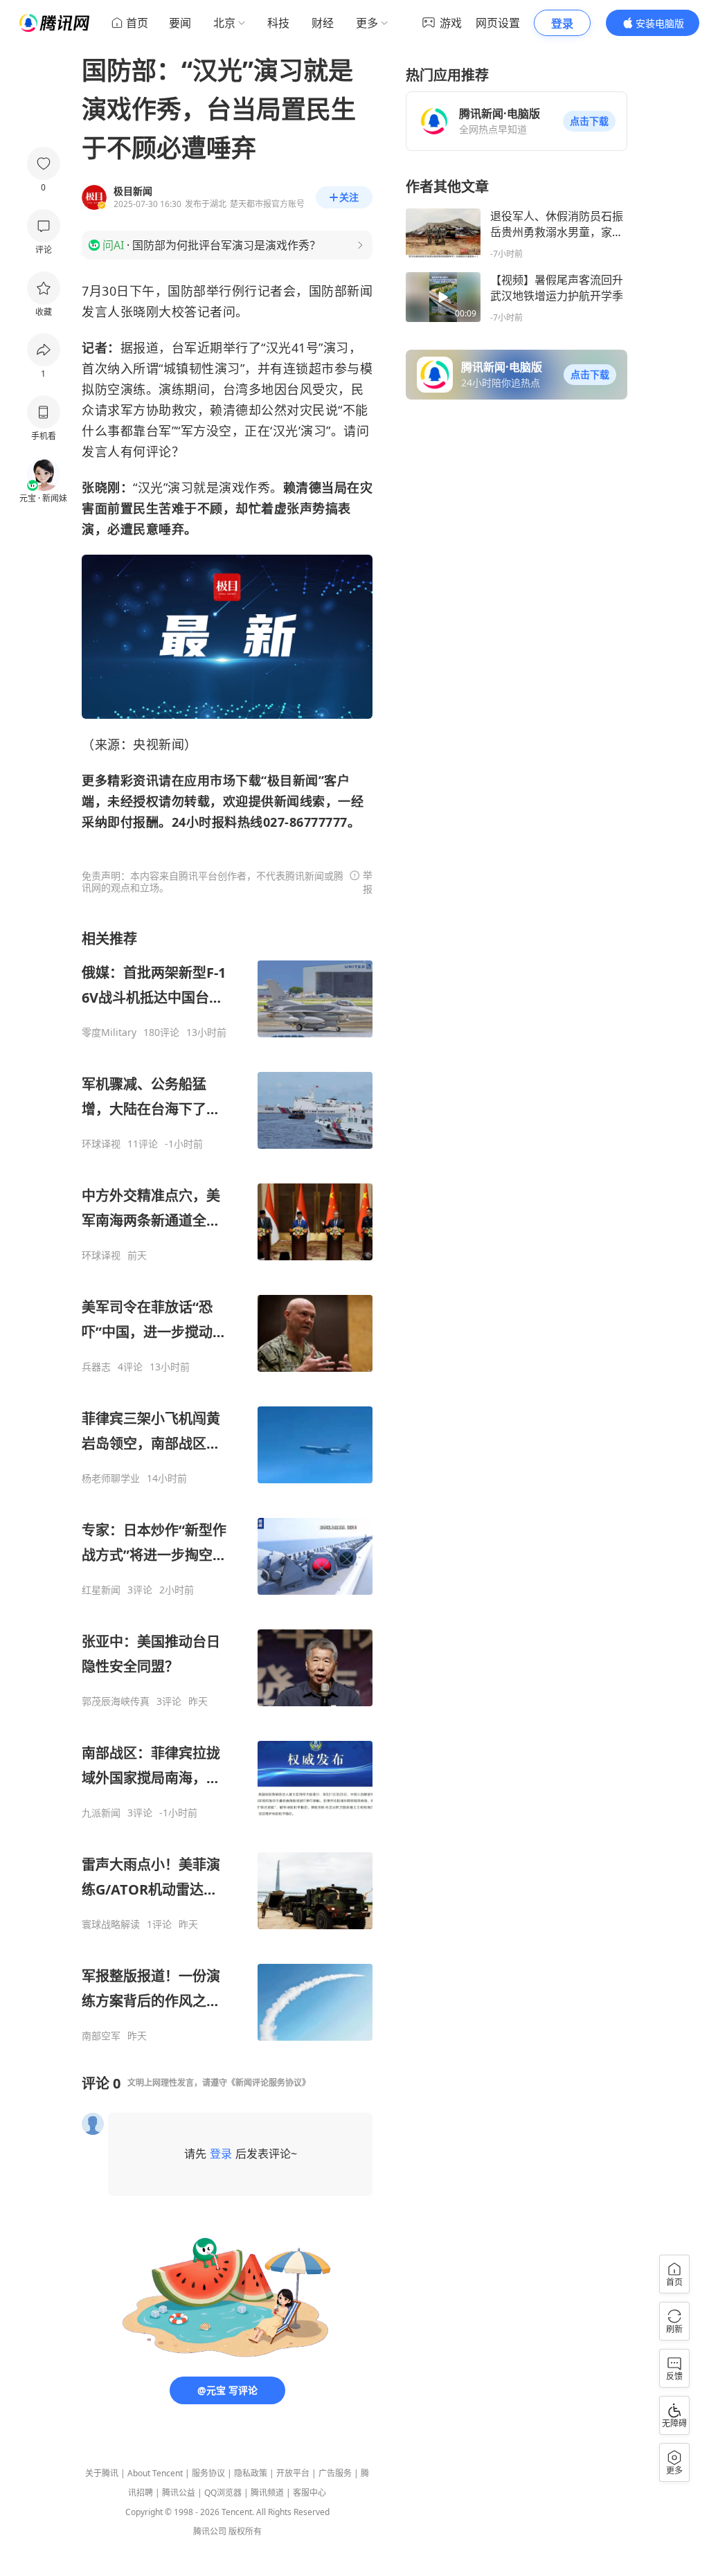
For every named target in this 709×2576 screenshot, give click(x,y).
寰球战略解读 (111, 1924)
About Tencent (155, 2473)
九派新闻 (101, 1813)
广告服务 (335, 2473)
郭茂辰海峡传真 (116, 1701)
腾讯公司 (210, 2531)
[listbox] (227, 1486)
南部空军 (101, 2036)
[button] (589, 121)
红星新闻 (101, 1590)
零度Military (109, 1032)
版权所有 (245, 2531)
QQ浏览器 (223, 2493)
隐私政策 (251, 2473)
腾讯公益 (179, 2493)
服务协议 (208, 2473)
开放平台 (293, 2473)
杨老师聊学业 (111, 1478)
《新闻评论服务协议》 (269, 2083)
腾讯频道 (267, 2493)
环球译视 (101, 1144)
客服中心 (309, 2493)
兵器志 (96, 1367)
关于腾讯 (102, 2473)
